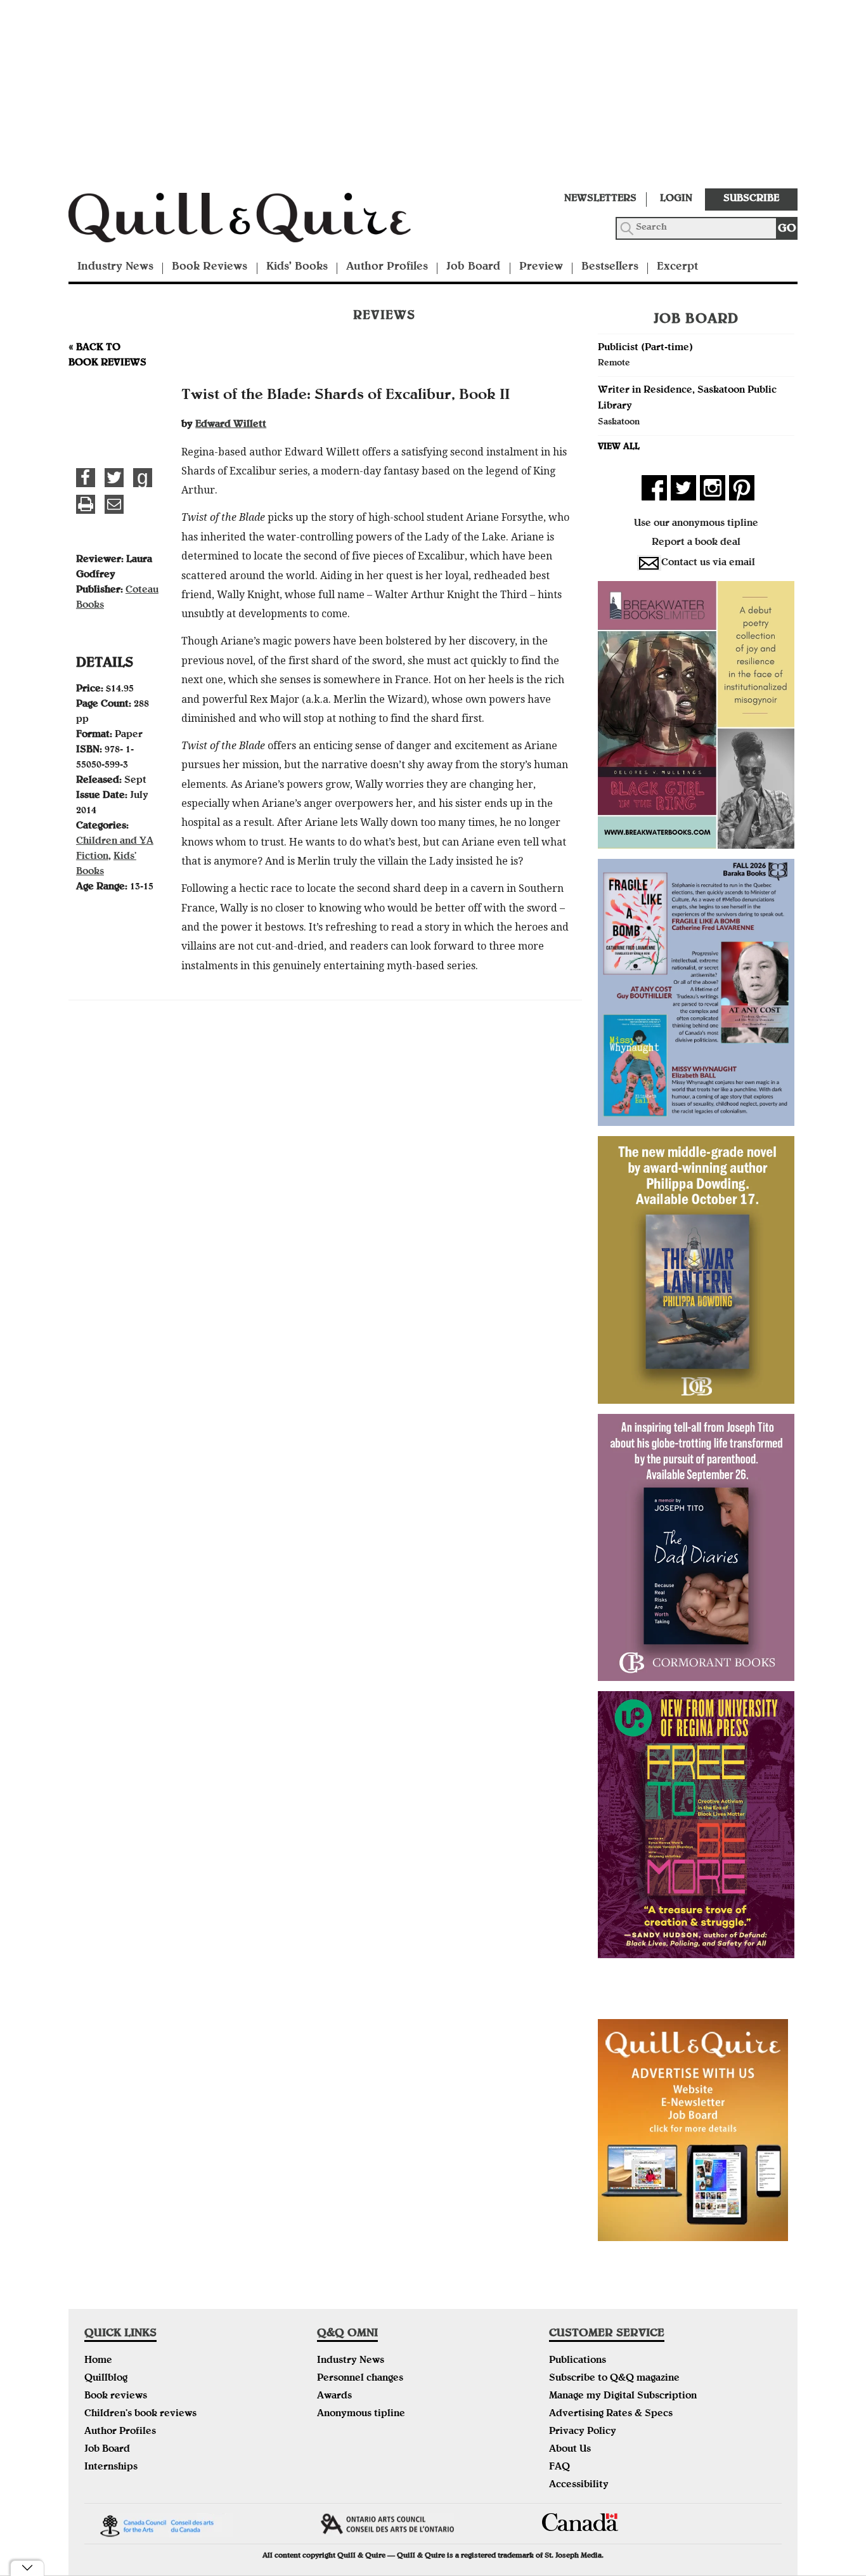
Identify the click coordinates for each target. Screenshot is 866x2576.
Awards (334, 2396)
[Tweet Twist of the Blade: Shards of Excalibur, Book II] (114, 478)
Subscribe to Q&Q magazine (614, 2379)
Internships (111, 2468)
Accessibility (579, 2485)
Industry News (115, 267)
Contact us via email (708, 563)
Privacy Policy (583, 2432)
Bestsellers (610, 267)
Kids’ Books (297, 267)
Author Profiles (387, 267)
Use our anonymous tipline (696, 524)
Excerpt (677, 267)
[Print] (86, 504)
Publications (578, 2361)
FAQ (559, 2468)
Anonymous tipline (361, 2414)
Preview (541, 267)
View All (619, 447)
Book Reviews (210, 267)
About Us (570, 2450)
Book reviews (116, 2396)
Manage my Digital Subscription (623, 2396)
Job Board (473, 267)
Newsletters (600, 199)
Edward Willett (231, 425)
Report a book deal (696, 543)
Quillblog (106, 2379)
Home (98, 2361)
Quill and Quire (259, 221)
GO (787, 229)
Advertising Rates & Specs (611, 2414)
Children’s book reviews (140, 2414)
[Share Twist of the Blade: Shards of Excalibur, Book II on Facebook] (86, 478)
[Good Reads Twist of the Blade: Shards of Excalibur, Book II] (143, 478)
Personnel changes (360, 2379)
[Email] (114, 504)
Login (676, 199)
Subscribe (751, 199)
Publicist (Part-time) (645, 348)
